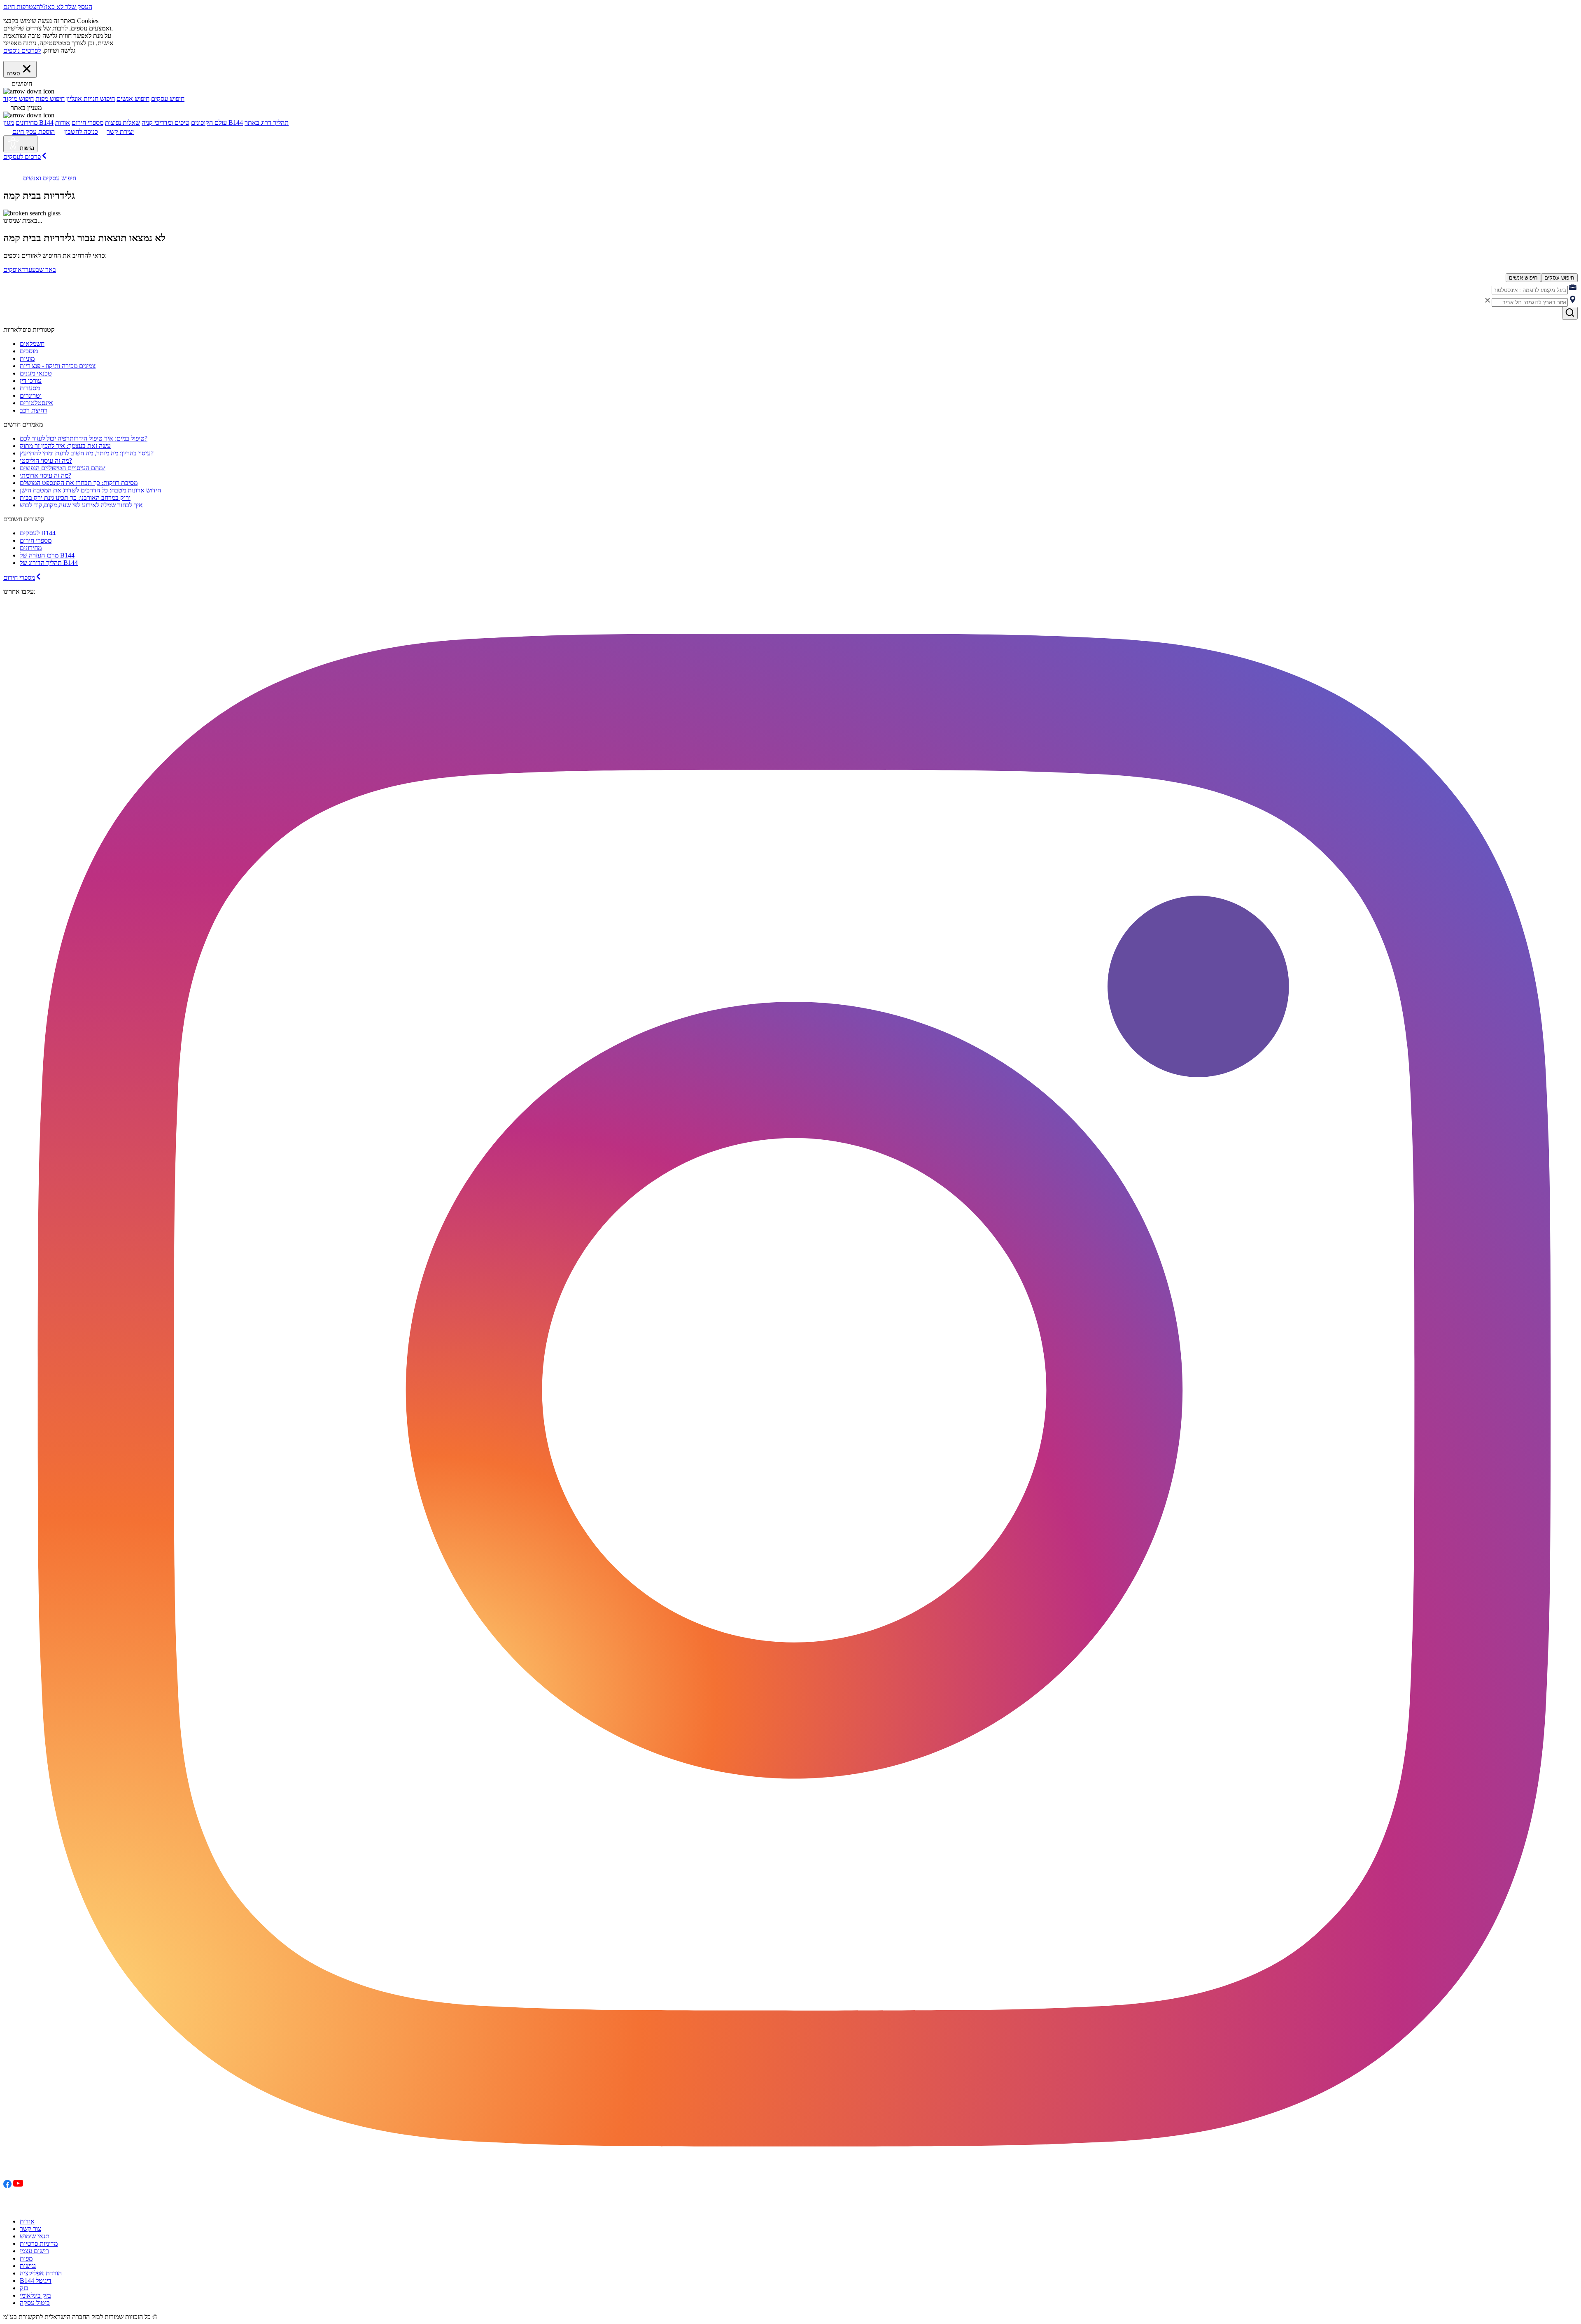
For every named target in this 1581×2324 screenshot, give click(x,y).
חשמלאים (32, 344)
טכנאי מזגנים (36, 373)
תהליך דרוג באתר (267, 122)
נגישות (28, 2266)
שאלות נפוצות (122, 122)
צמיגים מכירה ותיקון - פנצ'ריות (58, 366)
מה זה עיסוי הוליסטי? (46, 461)
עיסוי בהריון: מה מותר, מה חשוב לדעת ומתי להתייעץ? (87, 453)
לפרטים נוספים (22, 50)
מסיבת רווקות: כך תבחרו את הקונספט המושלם (79, 483)
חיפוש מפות (50, 99)
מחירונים (27, 122)
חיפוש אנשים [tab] (1523, 278)
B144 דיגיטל (36, 2281)
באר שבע (44, 269)
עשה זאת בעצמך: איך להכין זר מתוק (65, 446)
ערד (27, 269)
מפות (26, 2258)
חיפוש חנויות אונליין (91, 99)
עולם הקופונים (209, 122)
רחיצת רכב (34, 410)
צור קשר (30, 2229)
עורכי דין (31, 381)
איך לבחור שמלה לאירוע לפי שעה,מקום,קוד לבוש (81, 505)
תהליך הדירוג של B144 (49, 563)
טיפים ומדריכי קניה (166, 122)
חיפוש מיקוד (19, 99)
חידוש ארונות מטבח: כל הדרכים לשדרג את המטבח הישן (90, 490)
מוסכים (29, 351)
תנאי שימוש (35, 2236)
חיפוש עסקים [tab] (1559, 278)
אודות (27, 2221)
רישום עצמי (34, 2251)
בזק (24, 2288)
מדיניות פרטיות (39, 2243)
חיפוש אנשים (133, 99)
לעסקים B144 (38, 533)
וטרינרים (31, 395)
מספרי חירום (87, 122)
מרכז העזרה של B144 (47, 555)
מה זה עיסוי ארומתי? (45, 475)
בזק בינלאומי (35, 2295)
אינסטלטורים (36, 403)
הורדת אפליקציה (41, 2273)
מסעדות (30, 388)
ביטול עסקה (35, 2303)
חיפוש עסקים (168, 99)
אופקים (13, 269)
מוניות (27, 358)
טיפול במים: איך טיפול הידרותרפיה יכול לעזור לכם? (84, 438)
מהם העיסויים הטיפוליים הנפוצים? (63, 468)
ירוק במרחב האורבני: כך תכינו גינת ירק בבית (75, 498)
